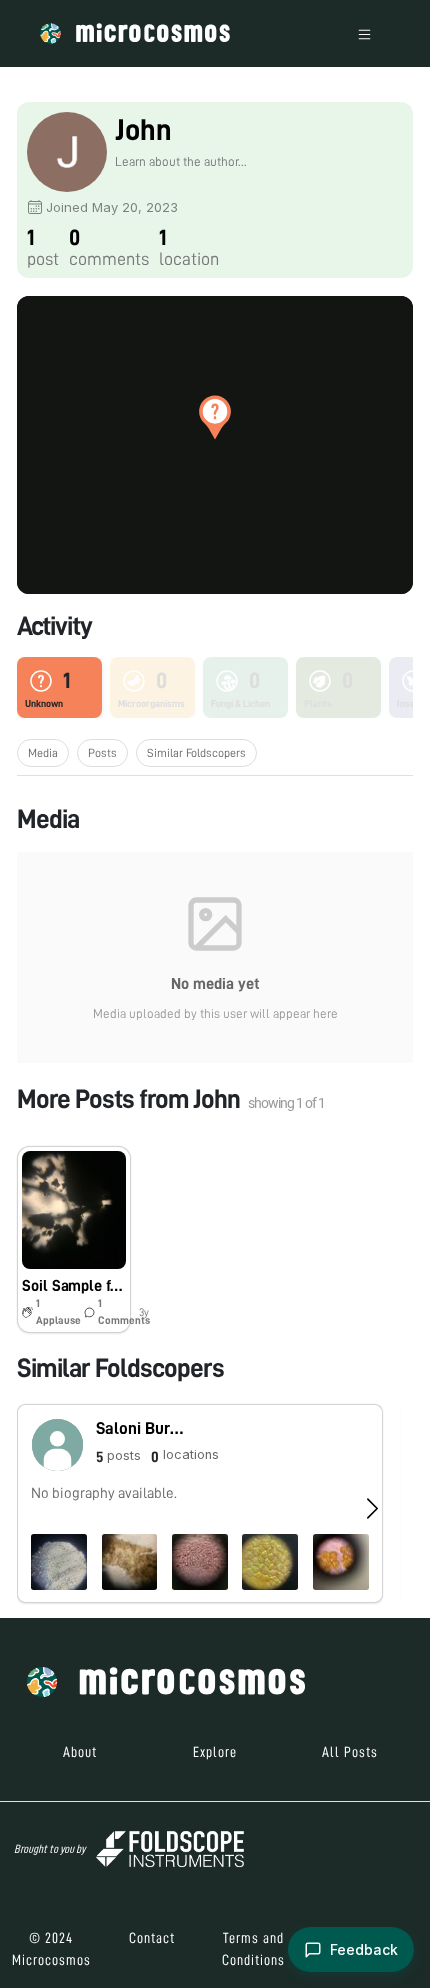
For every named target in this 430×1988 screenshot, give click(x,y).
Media (43, 753)
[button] (215, 417)
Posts (102, 753)
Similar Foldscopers (196, 753)
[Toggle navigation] (364, 33)
